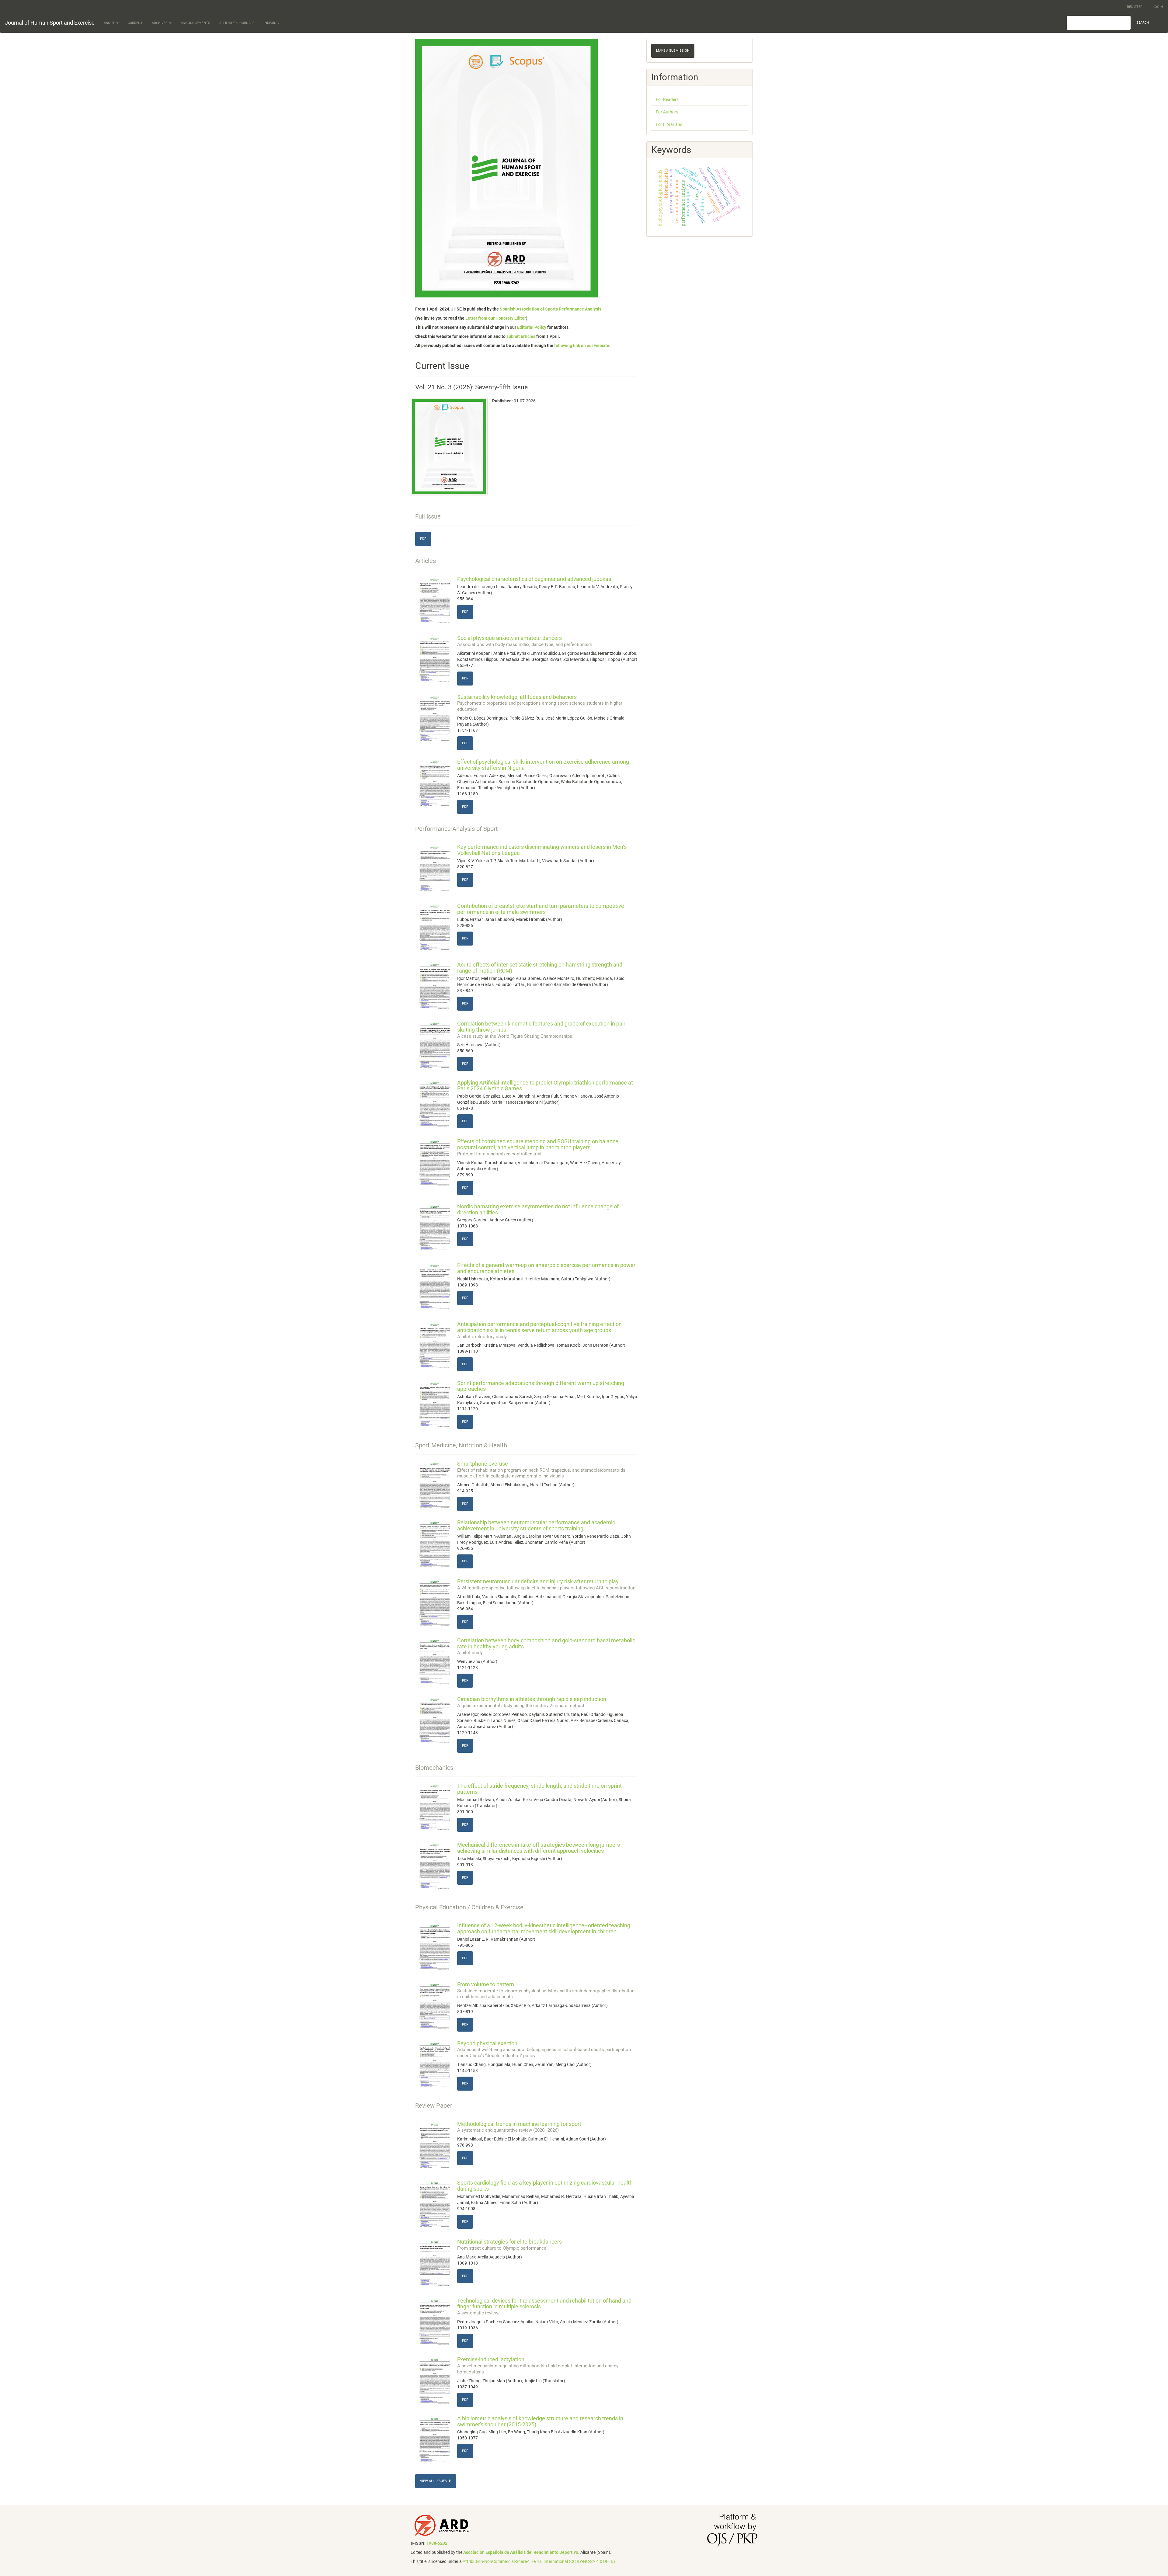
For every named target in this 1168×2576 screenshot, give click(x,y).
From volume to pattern (546, 1990)
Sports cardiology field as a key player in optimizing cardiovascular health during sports (545, 2186)
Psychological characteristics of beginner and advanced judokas (534, 579)
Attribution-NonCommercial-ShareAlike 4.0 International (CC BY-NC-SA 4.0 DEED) (539, 2561)
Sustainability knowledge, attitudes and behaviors (540, 703)
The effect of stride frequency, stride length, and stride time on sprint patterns (539, 1789)
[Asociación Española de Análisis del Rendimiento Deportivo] (442, 2525)
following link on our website (582, 345)
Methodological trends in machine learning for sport (519, 2127)
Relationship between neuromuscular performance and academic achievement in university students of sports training (536, 1525)
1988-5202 (437, 2543)
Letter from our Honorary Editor (496, 318)
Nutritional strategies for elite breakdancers (509, 2245)
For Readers (667, 99)
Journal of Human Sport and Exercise (50, 23)
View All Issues (434, 2481)
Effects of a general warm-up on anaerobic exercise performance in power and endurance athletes (546, 1268)
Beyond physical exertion (544, 2049)
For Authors (667, 112)
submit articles (521, 336)
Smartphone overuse (541, 1470)
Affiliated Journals (237, 23)
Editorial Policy (532, 327)
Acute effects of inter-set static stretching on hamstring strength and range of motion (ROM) (540, 968)
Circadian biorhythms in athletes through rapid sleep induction (532, 1702)
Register (1135, 7)
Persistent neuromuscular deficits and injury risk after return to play (546, 1584)
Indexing (271, 23)
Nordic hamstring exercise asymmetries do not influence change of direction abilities (538, 1209)
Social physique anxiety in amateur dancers (525, 641)
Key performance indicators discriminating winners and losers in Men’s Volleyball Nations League (542, 850)
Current (135, 23)
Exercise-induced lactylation (538, 2365)
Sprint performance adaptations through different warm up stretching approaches (541, 1386)
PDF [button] (423, 539)
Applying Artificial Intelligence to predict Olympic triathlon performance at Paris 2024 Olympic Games (545, 1086)
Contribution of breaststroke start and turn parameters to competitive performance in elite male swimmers (541, 909)
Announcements (195, 23)
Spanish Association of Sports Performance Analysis (551, 309)
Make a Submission (673, 51)
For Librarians (669, 124)
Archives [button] (160, 23)
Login (1158, 7)
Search (1143, 23)
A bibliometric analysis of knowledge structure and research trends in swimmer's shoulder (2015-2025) (540, 2421)
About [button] (110, 23)
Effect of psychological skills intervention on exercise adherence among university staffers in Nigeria (543, 765)
